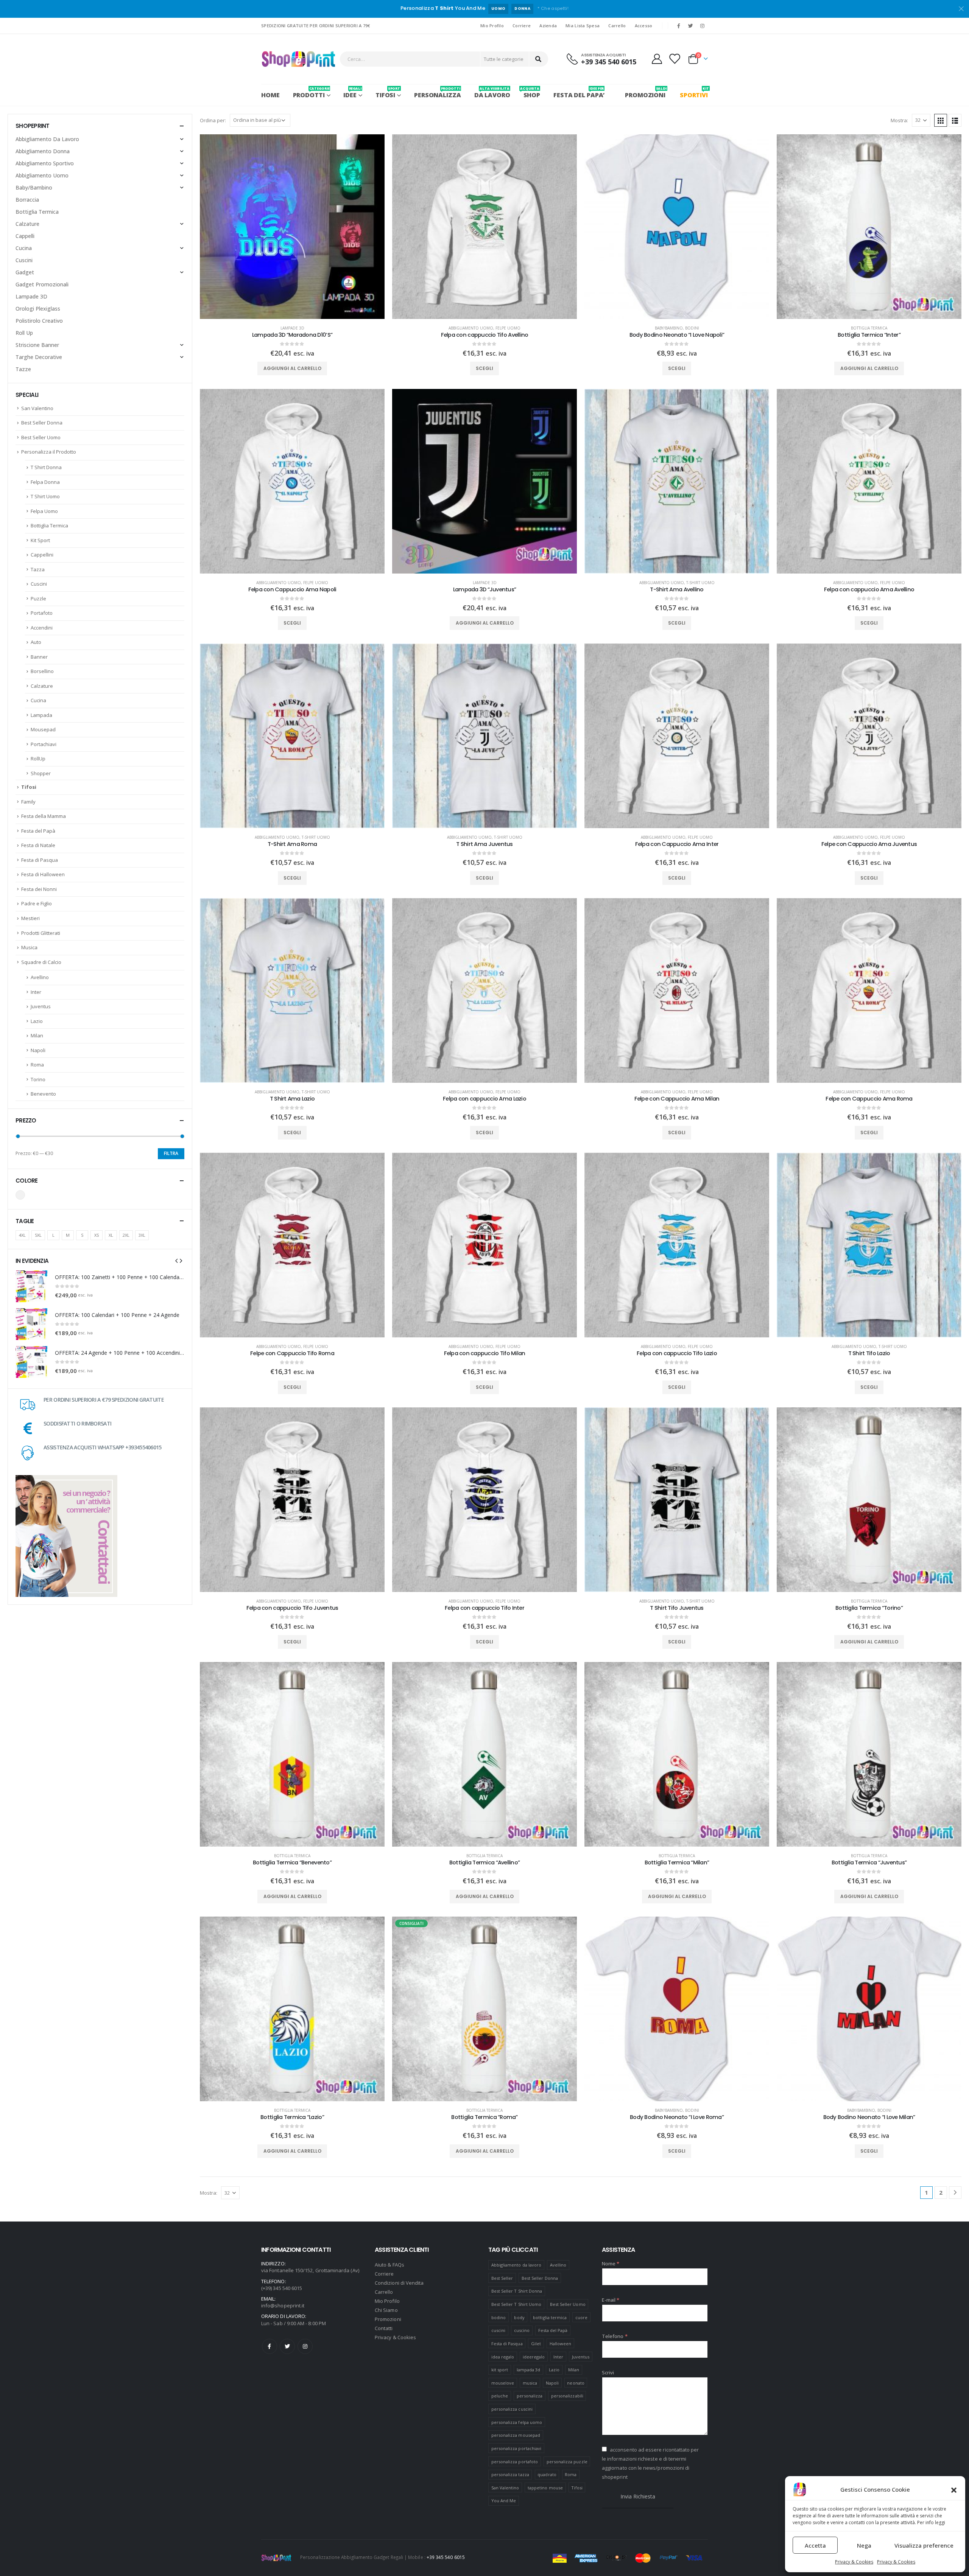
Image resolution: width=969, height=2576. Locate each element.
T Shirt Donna (46, 467)
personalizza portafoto (515, 2462)
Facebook (270, 2346)
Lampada (41, 715)
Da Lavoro (492, 92)
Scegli (484, 368)
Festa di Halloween (43, 874)
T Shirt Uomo (45, 496)
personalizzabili (567, 2396)
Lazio (37, 1021)
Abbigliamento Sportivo (45, 163)
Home (270, 95)
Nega (864, 2545)
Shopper (41, 773)
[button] (954, 2489)
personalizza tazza (510, 2474)
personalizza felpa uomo (517, 2422)
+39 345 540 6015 (446, 2557)
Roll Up (24, 333)
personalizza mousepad (516, 2435)
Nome (611, 2264)
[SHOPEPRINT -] (298, 59)
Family (28, 802)
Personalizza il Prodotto (49, 452)
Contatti (384, 2328)
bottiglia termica (550, 2317)
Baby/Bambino (669, 328)
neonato (576, 2383)
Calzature (27, 224)
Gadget (25, 272)
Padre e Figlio (37, 903)
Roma (37, 1065)
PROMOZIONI (645, 92)
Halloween (561, 2344)
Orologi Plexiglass (38, 309)
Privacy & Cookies (854, 2562)
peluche (500, 2396)
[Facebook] (679, 26)
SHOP (532, 92)
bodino (499, 2317)
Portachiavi (44, 744)
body (519, 2317)
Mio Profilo (492, 26)
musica (530, 2383)
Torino (38, 1079)
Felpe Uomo (508, 328)
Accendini (42, 628)
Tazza (38, 569)
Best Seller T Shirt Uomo (516, 2304)
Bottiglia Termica (869, 328)
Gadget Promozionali (42, 284)
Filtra (171, 1153)
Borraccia (27, 200)
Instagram (305, 2346)
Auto (36, 642)
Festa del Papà (38, 831)
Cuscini (24, 260)
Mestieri (30, 918)
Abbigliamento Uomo (471, 328)
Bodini (692, 328)
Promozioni (388, 2319)
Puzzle (38, 599)
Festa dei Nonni (39, 889)
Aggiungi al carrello (292, 368)
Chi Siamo (386, 2310)
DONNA (522, 9)
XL (111, 1235)
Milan (37, 1035)
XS (97, 1235)
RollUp (38, 759)
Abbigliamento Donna (43, 151)
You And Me (504, 2501)
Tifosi (29, 787)
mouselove (503, 2383)
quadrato (547, 2474)
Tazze (23, 369)
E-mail (611, 2300)
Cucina (24, 248)
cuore (581, 2317)
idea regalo (503, 2357)
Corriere (522, 26)
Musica (29, 947)
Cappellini (42, 555)
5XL (38, 1235)
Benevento (43, 1094)
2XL (126, 1235)
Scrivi (608, 2372)
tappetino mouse (545, 2488)
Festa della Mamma (44, 816)
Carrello (617, 26)
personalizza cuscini (512, 2409)
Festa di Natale (38, 845)
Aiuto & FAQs (389, 2265)
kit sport (500, 2370)
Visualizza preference (924, 2545)
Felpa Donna (45, 482)
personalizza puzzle (567, 2462)
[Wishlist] (675, 59)
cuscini (498, 2330)
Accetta (815, 2545)
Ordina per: (213, 120)
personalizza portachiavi (516, 2448)
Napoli (38, 1050)
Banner (39, 657)
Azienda (548, 26)
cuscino (522, 2330)
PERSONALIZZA (438, 92)
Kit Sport (40, 540)
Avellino (40, 977)
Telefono (615, 2336)
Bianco (20, 1195)
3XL (142, 1235)
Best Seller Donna (42, 423)
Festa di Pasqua (40, 860)
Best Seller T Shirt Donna (517, 2291)
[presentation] (176, 1261)
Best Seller (502, 2278)
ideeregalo (534, 2357)
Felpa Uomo (44, 511)
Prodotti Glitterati (41, 933)
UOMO (498, 9)
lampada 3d (529, 2370)
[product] (292, 227)
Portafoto (42, 613)
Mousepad (43, 729)
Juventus (41, 1006)
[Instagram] (703, 26)
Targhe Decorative (39, 357)
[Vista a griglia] (941, 120)
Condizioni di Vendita (399, 2283)
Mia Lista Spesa (583, 26)
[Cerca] (538, 59)
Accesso (644, 26)
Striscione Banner (37, 345)
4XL (22, 1235)
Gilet (536, 2344)
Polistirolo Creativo (39, 321)
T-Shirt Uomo (700, 583)
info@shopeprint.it (283, 2305)
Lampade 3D (292, 328)
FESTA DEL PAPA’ (579, 92)
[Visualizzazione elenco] (955, 120)
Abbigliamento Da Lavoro (47, 139)
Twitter (287, 2346)
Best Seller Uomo (41, 437)
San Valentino (37, 408)
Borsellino (42, 671)
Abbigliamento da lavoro (516, 2265)
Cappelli (25, 236)
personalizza (530, 2396)
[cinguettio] (691, 26)
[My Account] (657, 59)
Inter (36, 992)
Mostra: (899, 120)
